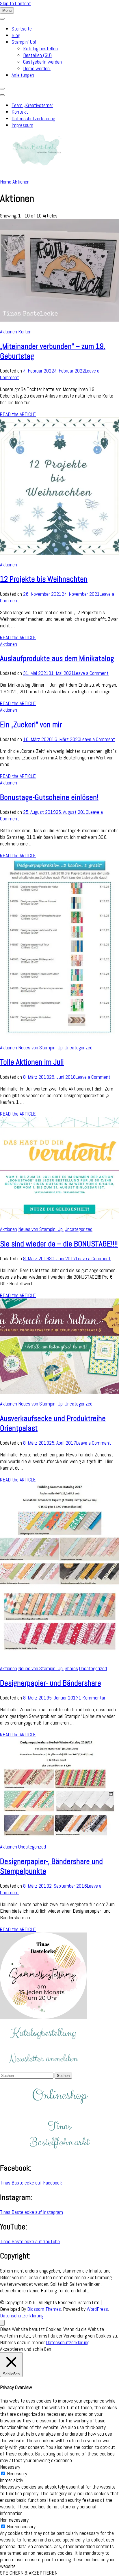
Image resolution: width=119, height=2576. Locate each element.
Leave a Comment (91, 673)
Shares (71, 1668)
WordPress (97, 2309)
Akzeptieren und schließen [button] (26, 2349)
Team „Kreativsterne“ (32, 105)
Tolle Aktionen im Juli (32, 1062)
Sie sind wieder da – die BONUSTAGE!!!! (59, 1244)
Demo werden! (37, 68)
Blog (16, 35)
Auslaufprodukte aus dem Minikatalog (57, 658)
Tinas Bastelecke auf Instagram (31, 2212)
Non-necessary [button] (14, 2520)
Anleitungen (23, 75)
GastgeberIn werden (42, 62)
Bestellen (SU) (37, 55)
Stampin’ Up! (24, 42)
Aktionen (9, 332)
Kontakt (20, 112)
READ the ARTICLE (18, 414)
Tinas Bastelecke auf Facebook (31, 2183)
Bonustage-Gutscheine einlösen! (49, 797)
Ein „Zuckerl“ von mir (31, 725)
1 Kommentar (92, 1698)
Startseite (22, 29)
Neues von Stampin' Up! (41, 1048)
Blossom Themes (44, 2309)
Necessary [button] (10, 2467)
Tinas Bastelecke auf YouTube (30, 2241)
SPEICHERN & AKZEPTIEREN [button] (29, 2573)
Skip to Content (15, 3)
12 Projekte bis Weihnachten (44, 579)
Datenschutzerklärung (33, 118)
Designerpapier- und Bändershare (51, 1683)
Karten (25, 332)
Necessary (17, 2473)
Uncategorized (79, 1048)
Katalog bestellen (40, 48)
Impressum (22, 125)
